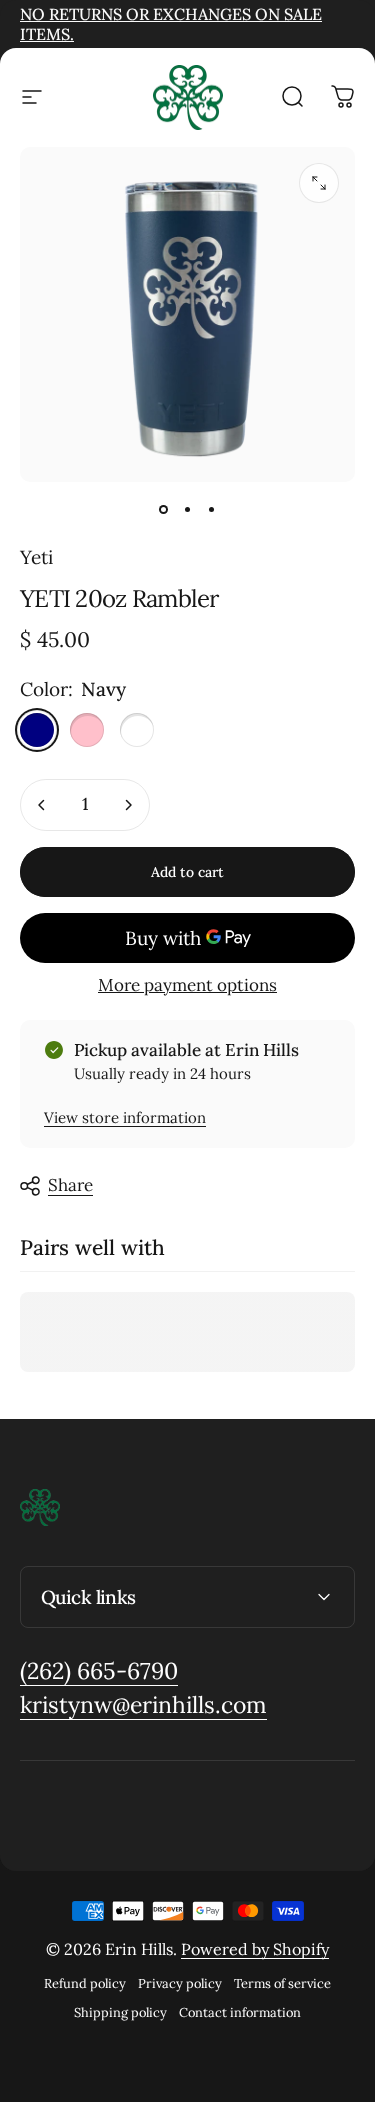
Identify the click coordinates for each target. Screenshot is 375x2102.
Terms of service (282, 1983)
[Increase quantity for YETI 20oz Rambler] (128, 805)
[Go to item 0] (164, 510)
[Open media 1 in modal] (319, 183)
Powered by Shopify (255, 1949)
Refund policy (85, 1983)
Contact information (240, 2012)
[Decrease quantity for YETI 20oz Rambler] (42, 805)
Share (70, 1185)
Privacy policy (180, 1983)
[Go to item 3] (212, 510)
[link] (99, 1671)
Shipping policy (120, 2012)
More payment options (187, 985)
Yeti (36, 557)
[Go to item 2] (188, 510)
